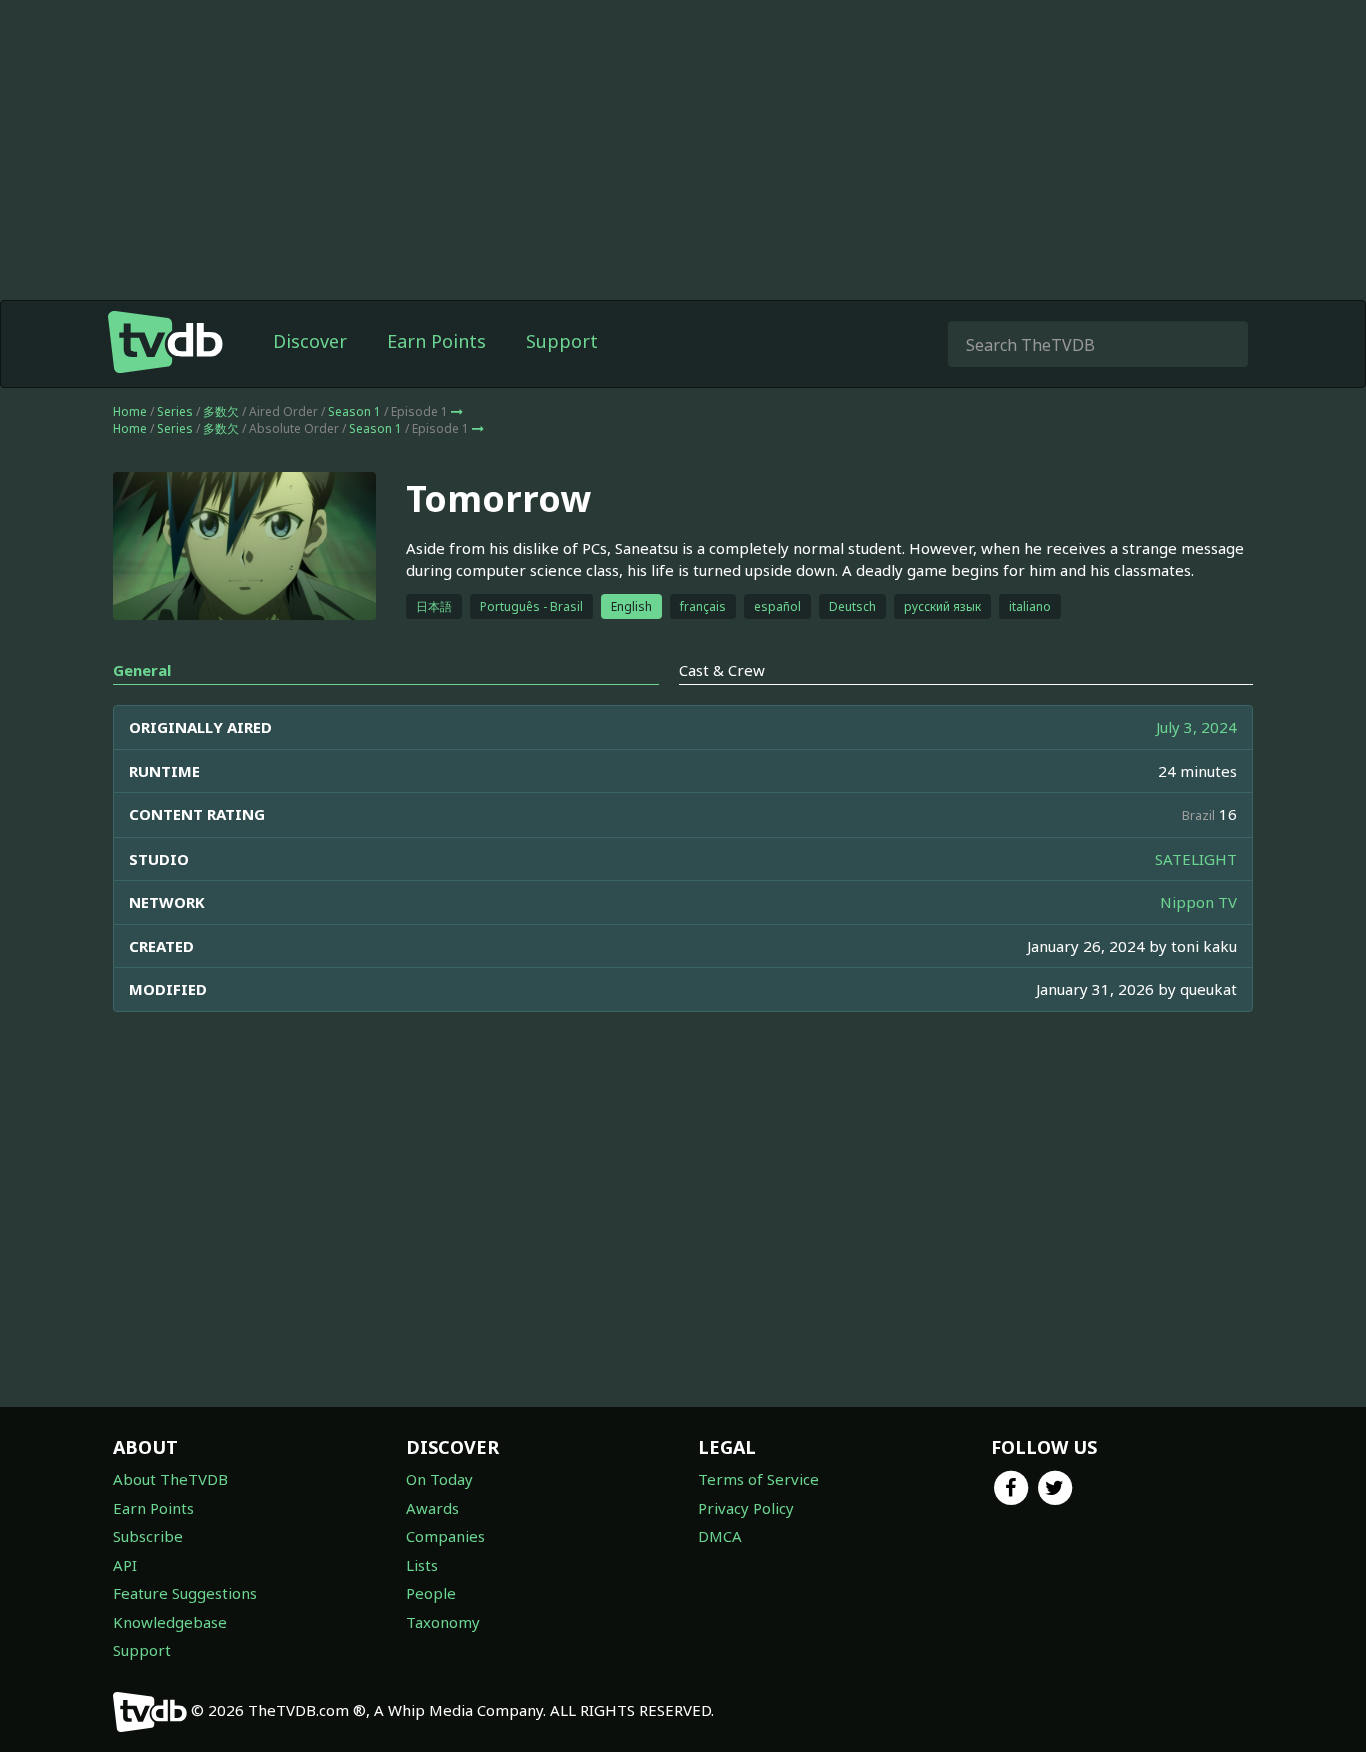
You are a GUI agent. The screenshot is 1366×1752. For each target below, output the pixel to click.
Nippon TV (1198, 902)
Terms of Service (758, 1479)
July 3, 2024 (1196, 727)
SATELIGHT (1196, 859)
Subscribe (148, 1536)
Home (130, 411)
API (125, 1565)
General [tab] (142, 670)
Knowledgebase (170, 1622)
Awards (432, 1508)
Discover (310, 341)
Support (562, 341)
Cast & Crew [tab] (722, 670)
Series (175, 411)
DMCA (720, 1536)
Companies (445, 1536)
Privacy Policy (746, 1508)
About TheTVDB (170, 1479)
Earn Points (436, 341)
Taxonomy (443, 1622)
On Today (439, 1479)
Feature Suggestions (185, 1593)
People (431, 1593)
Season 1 (354, 411)
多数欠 (221, 411)
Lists (422, 1565)
